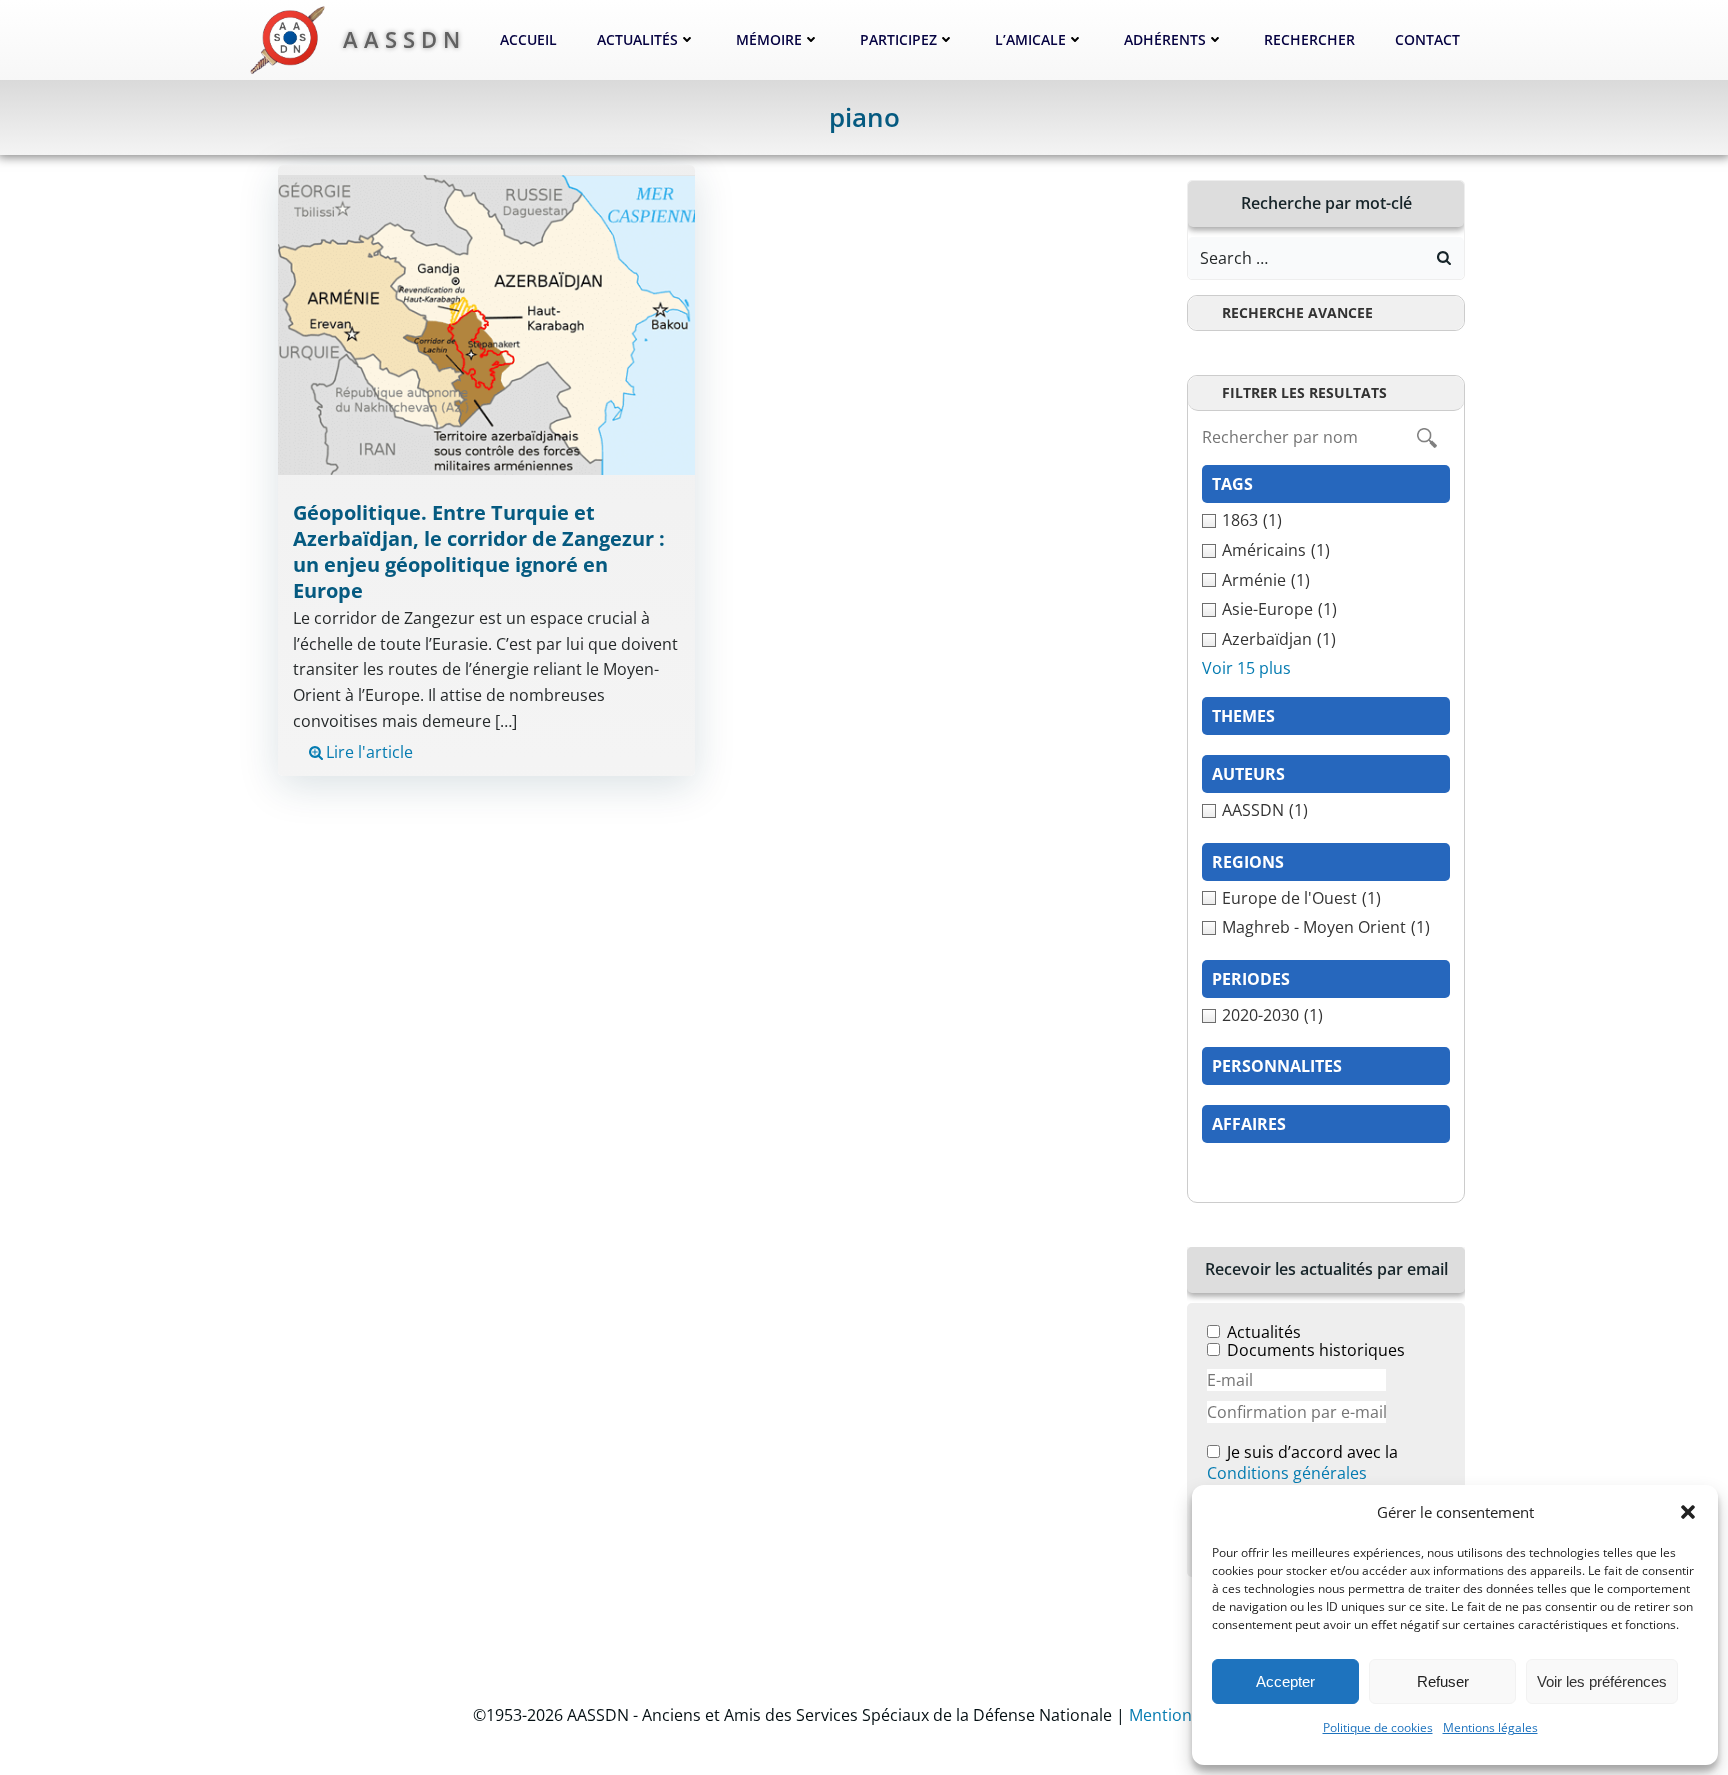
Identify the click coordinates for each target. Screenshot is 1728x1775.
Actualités (637, 39)
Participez (898, 39)
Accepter (1285, 1681)
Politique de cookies (1378, 1727)
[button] (1688, 1512)
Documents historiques (1316, 1350)
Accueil (528, 39)
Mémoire (769, 39)
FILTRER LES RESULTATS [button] (1304, 392)
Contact (1427, 39)
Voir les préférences (1602, 1681)
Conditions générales (1287, 1473)
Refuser (1443, 1681)
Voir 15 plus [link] (1246, 668)
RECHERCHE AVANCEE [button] (1297, 312)
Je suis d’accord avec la (1302, 1463)
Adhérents (1165, 39)
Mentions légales (1490, 1727)
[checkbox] (1326, 521)
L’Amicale (1030, 39)
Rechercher (1309, 39)
